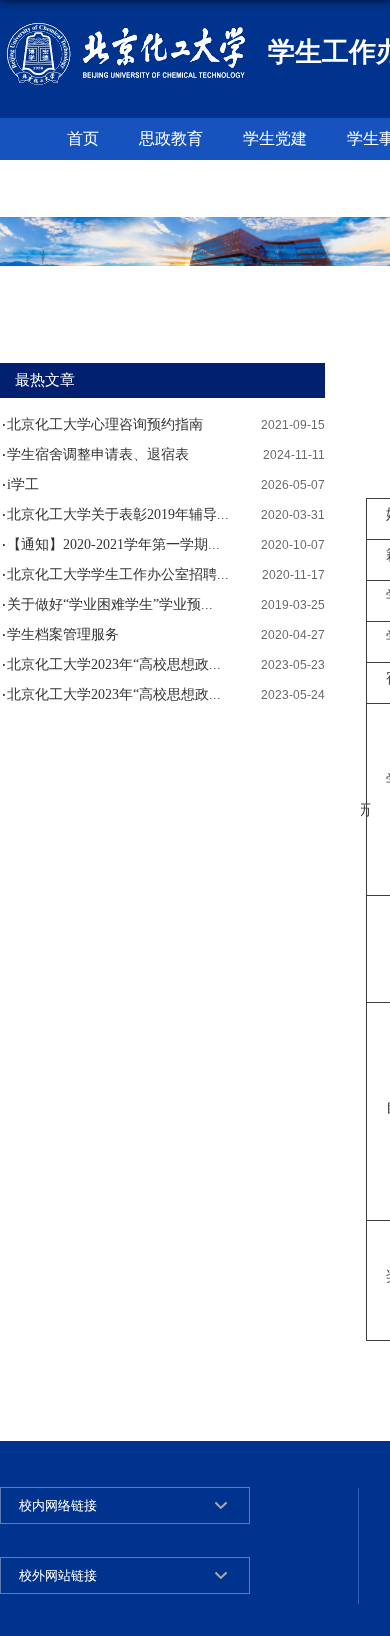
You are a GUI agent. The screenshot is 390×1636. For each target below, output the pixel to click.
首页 (83, 138)
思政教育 (171, 138)
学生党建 (275, 138)
